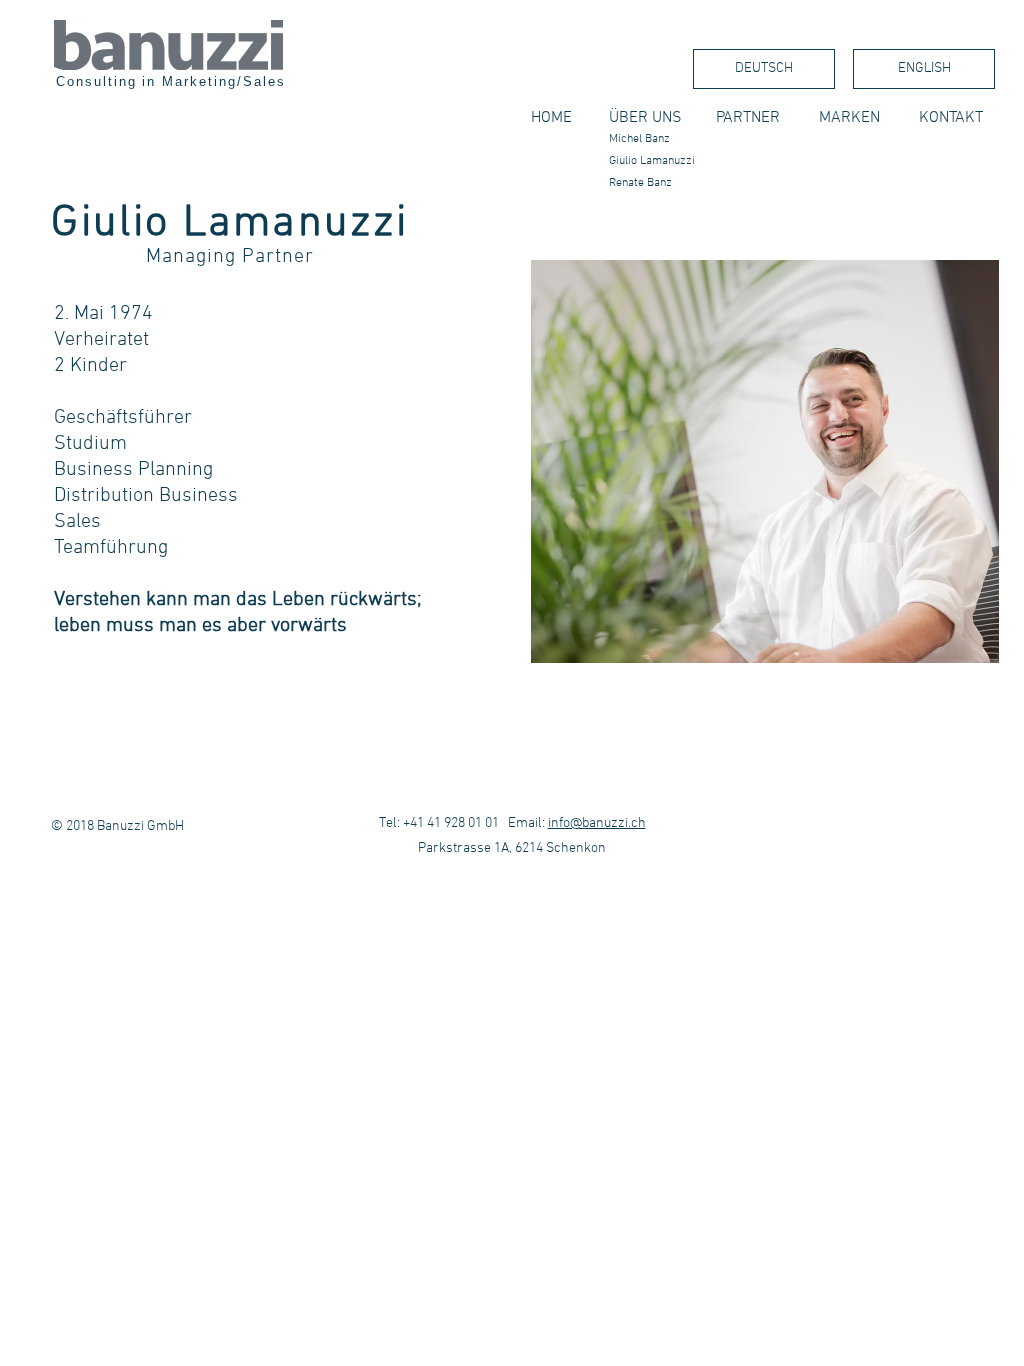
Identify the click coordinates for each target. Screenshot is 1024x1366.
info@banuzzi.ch (597, 823)
